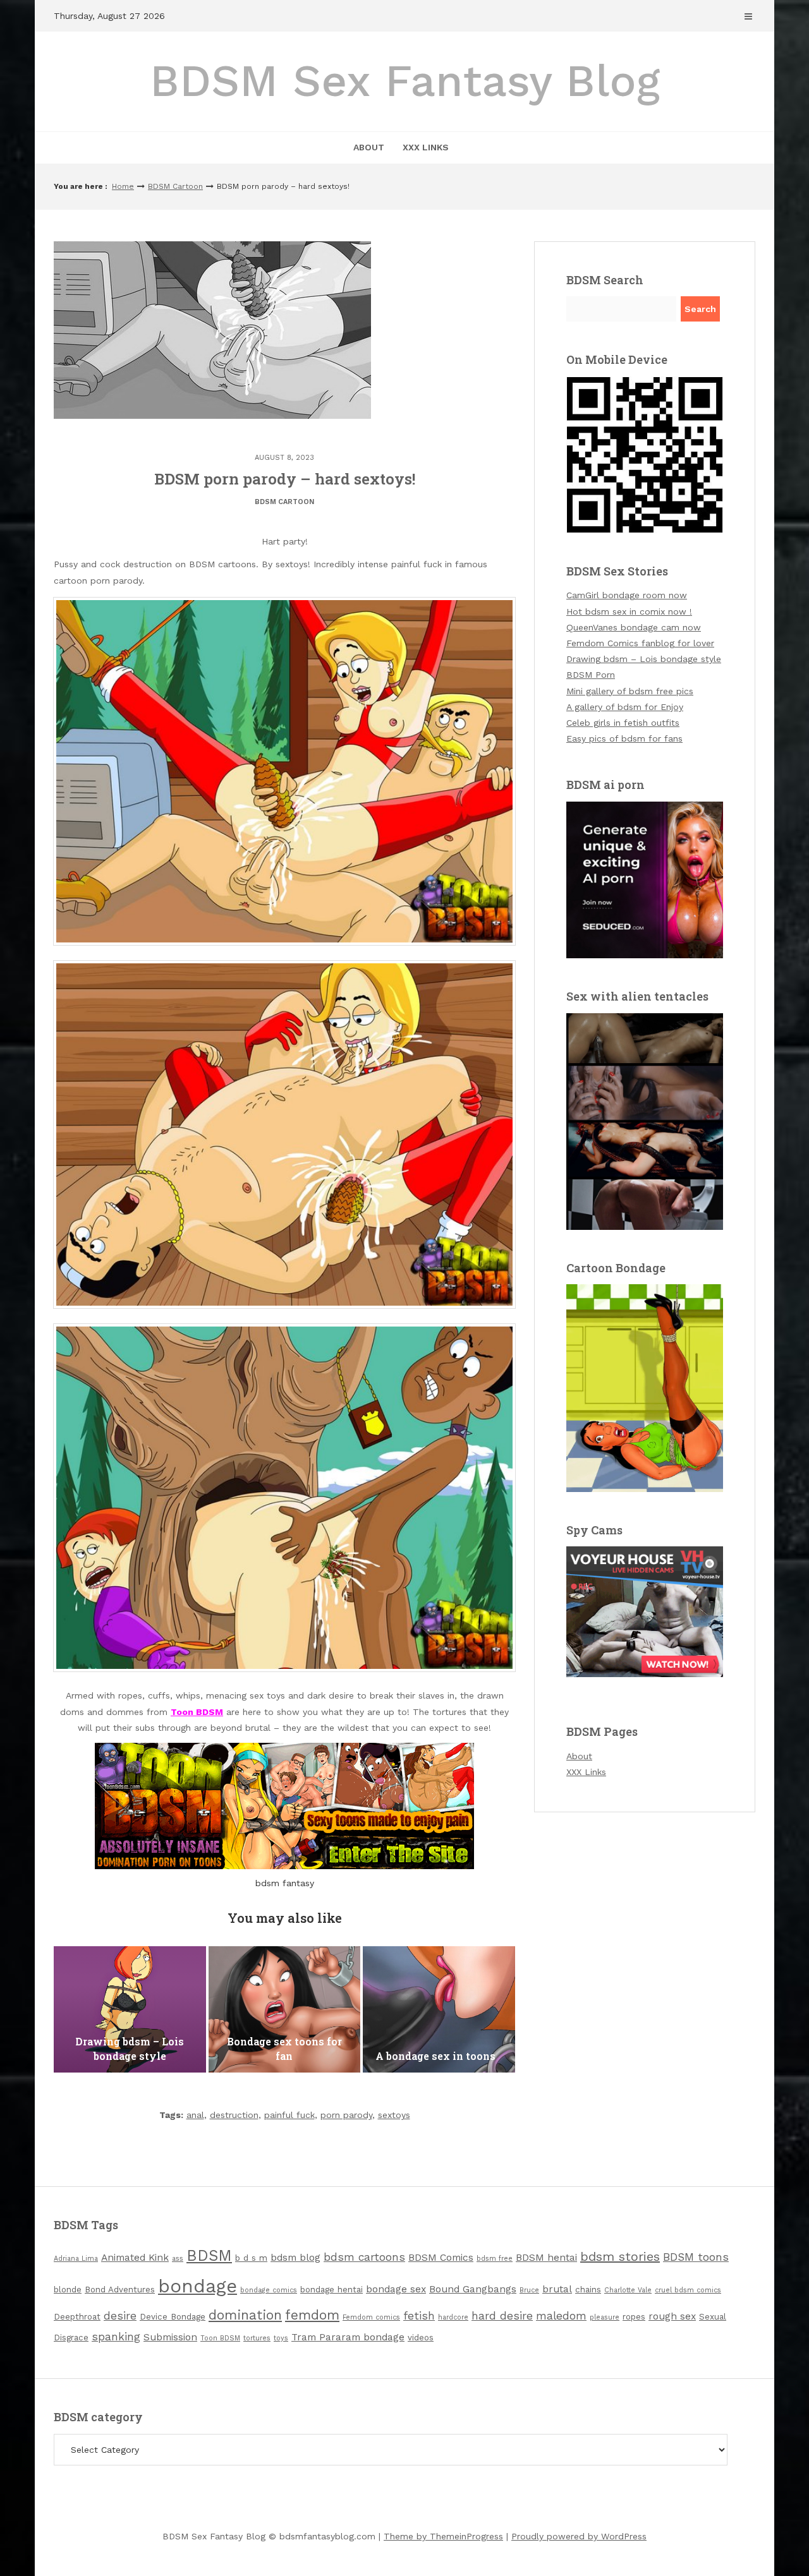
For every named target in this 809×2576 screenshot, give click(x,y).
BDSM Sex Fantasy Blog (405, 81)
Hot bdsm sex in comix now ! (629, 611)
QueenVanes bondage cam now (634, 627)
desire (120, 2316)
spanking (116, 2337)
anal (195, 2115)
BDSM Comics (441, 2258)
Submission (170, 2337)
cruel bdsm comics (688, 2290)
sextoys (394, 2115)
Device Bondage (173, 2317)
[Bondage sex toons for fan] (285, 2009)
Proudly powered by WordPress (579, 2536)
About (369, 147)
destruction (234, 2115)
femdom (312, 2315)
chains (588, 2290)
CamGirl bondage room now (627, 595)
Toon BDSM (220, 2338)
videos (421, 2338)
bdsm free (495, 2259)
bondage (198, 2286)
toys (281, 2338)
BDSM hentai (546, 2258)
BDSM (209, 2255)
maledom (561, 2316)
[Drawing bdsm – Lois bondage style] (130, 2009)
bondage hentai (332, 2290)
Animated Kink (135, 2258)
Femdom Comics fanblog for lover (640, 643)
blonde (68, 2290)
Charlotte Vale (628, 2290)
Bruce (529, 2290)
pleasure (605, 2317)
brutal (557, 2289)
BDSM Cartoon (175, 186)
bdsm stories (620, 2256)
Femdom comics (371, 2317)
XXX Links (426, 147)
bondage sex (396, 2289)
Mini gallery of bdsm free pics (630, 691)
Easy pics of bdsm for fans (624, 738)
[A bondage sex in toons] (439, 2009)
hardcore (453, 2317)
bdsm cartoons (364, 2257)
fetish (419, 2316)
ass (178, 2259)
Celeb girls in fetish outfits (623, 723)
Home (123, 186)
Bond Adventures (120, 2290)
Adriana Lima (76, 2259)
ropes (634, 2317)
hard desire (502, 2316)
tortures (257, 2338)
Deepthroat (77, 2317)
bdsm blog (295, 2258)
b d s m (251, 2258)
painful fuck (289, 2115)
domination (245, 2315)
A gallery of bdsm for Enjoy (625, 707)
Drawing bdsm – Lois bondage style (644, 659)
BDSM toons (696, 2257)
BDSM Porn (591, 675)
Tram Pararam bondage (348, 2337)
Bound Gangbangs (473, 2289)
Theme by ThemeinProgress (443, 2536)
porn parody (346, 2115)
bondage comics (269, 2290)
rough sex (672, 2316)
